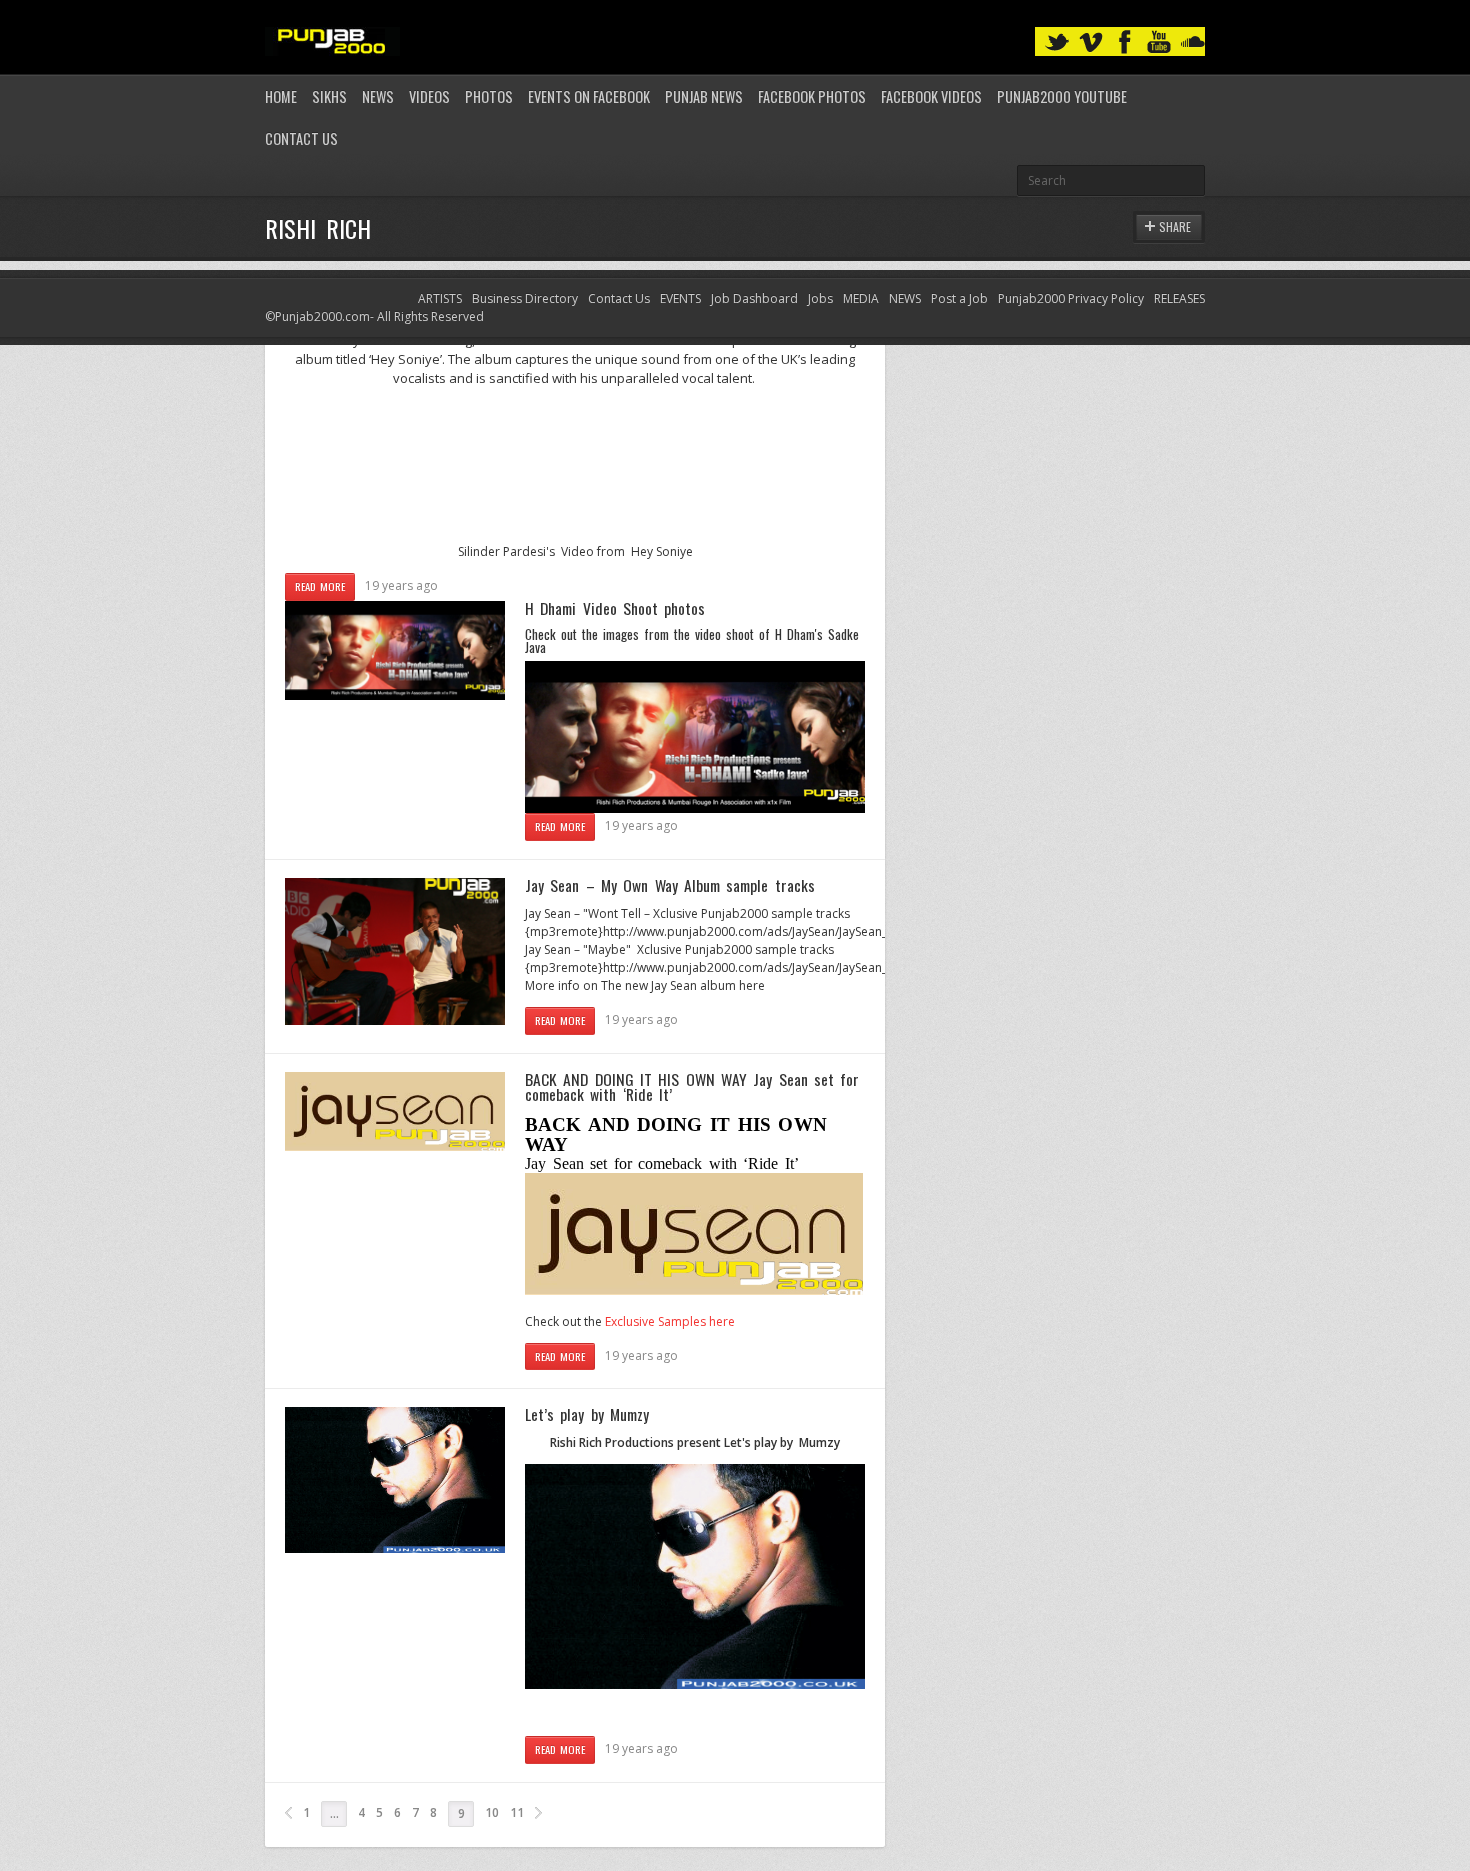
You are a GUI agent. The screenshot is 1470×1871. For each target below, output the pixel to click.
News (378, 96)
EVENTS (680, 298)
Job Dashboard (754, 298)
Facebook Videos (931, 96)
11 (517, 1812)
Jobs (820, 298)
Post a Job (959, 298)
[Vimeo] (1091, 42)
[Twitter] (1057, 42)
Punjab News (704, 96)
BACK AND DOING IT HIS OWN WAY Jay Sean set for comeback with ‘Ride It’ (692, 1087)
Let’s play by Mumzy (587, 1414)
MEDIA (861, 298)
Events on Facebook (589, 96)
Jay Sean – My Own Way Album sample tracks (670, 885)
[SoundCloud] (1193, 42)
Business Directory (525, 298)
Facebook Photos (812, 96)
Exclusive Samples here (670, 1321)
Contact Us (301, 138)
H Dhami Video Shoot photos (615, 608)
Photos (489, 96)
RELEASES (1179, 298)
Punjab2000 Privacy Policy (1071, 298)
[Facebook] (1125, 42)
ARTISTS (440, 298)
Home (281, 96)
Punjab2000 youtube (1062, 96)
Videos (429, 96)
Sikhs (329, 96)
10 (492, 1812)
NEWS (905, 298)
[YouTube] (1159, 42)
